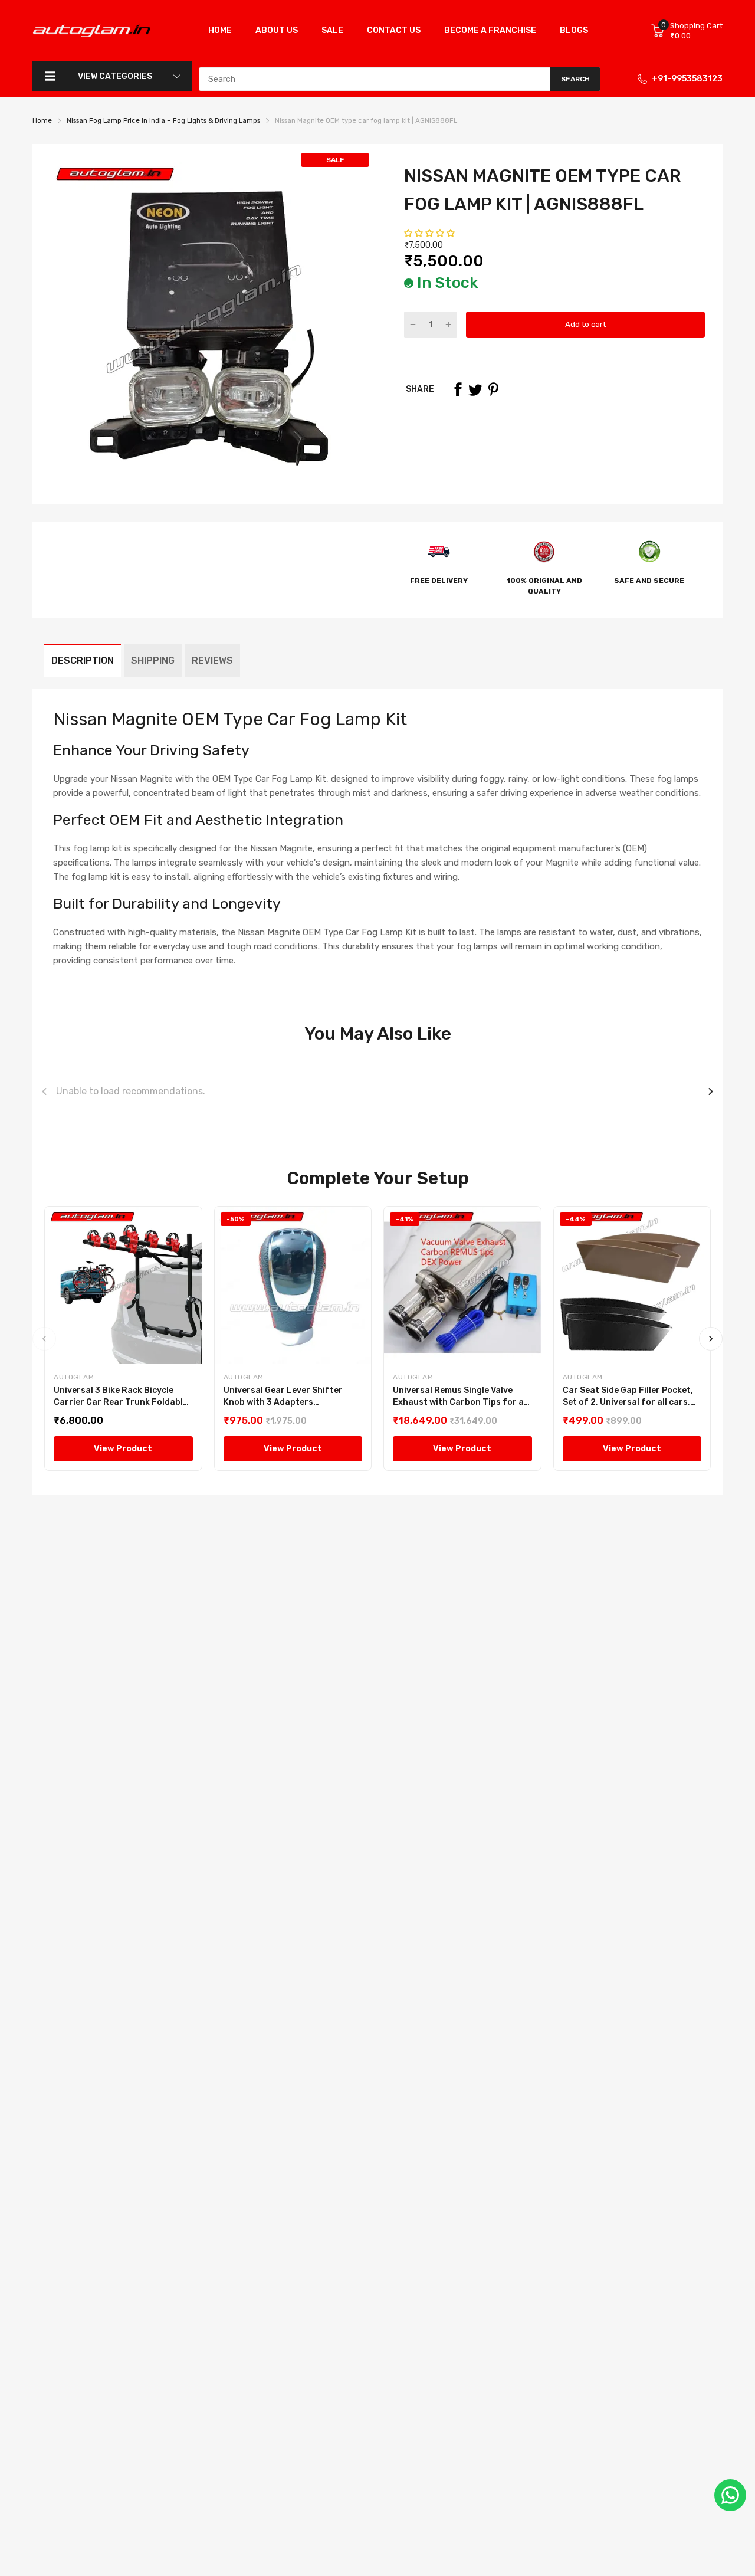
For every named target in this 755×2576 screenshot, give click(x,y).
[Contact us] (730, 2495)
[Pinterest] (493, 389)
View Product (123, 1449)
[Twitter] (475, 389)
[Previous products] (44, 1092)
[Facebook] (458, 389)
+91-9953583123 (687, 79)
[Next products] (711, 1092)
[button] (430, 233)
